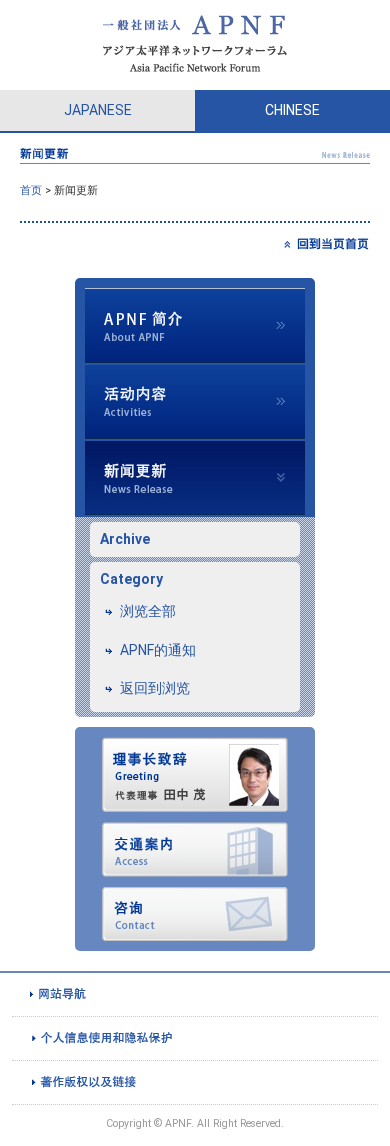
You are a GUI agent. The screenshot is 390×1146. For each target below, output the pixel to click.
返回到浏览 (155, 688)
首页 (31, 190)
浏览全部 (148, 611)
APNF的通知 (158, 650)
